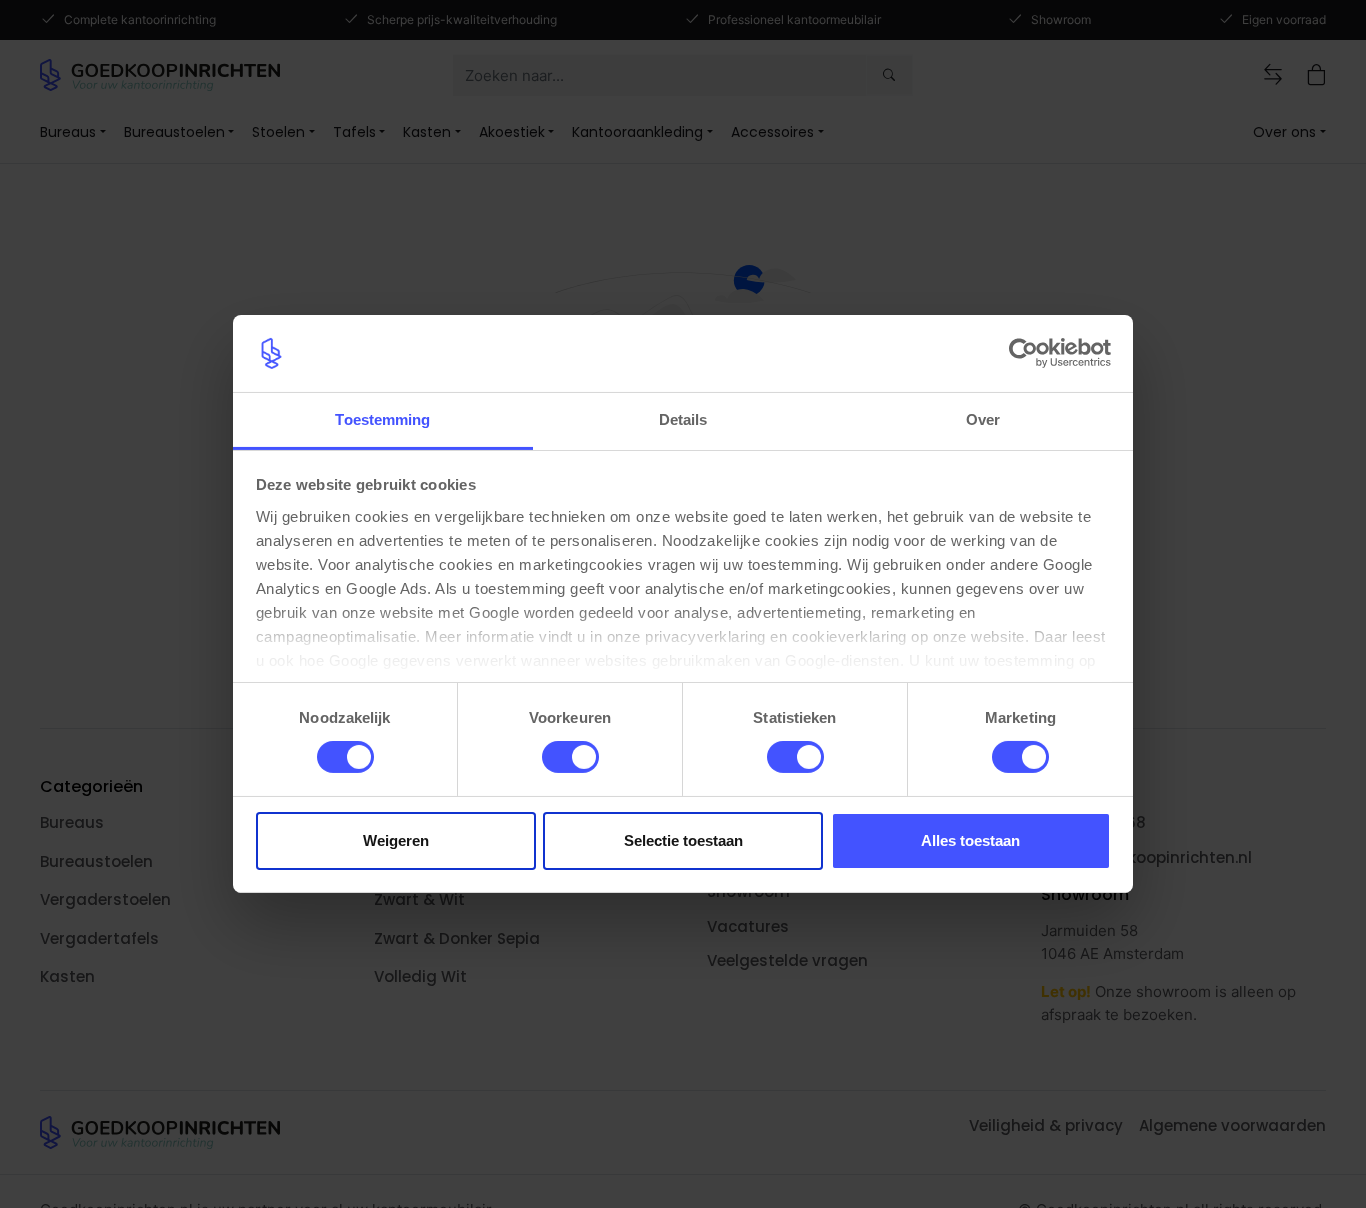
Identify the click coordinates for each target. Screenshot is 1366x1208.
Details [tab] (683, 419)
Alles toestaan (970, 840)
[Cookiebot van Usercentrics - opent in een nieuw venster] (1023, 353)
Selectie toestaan (683, 840)
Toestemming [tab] (382, 419)
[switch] (570, 757)
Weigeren (396, 840)
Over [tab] (983, 419)
